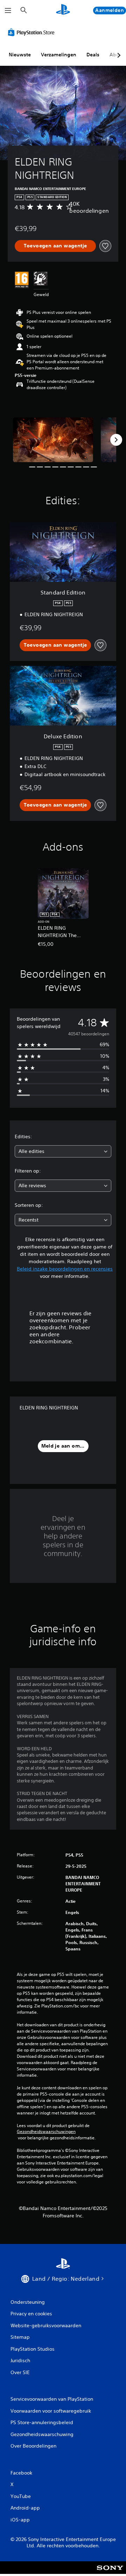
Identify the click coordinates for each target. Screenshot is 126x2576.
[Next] (116, 440)
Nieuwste (20, 55)
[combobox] (63, 1151)
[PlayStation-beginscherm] (63, 10)
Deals (93, 55)
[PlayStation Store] (33, 32)
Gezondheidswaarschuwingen (46, 2132)
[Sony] (110, 2572)
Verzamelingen (59, 55)
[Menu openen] (8, 10)
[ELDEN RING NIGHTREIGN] (53, 440)
